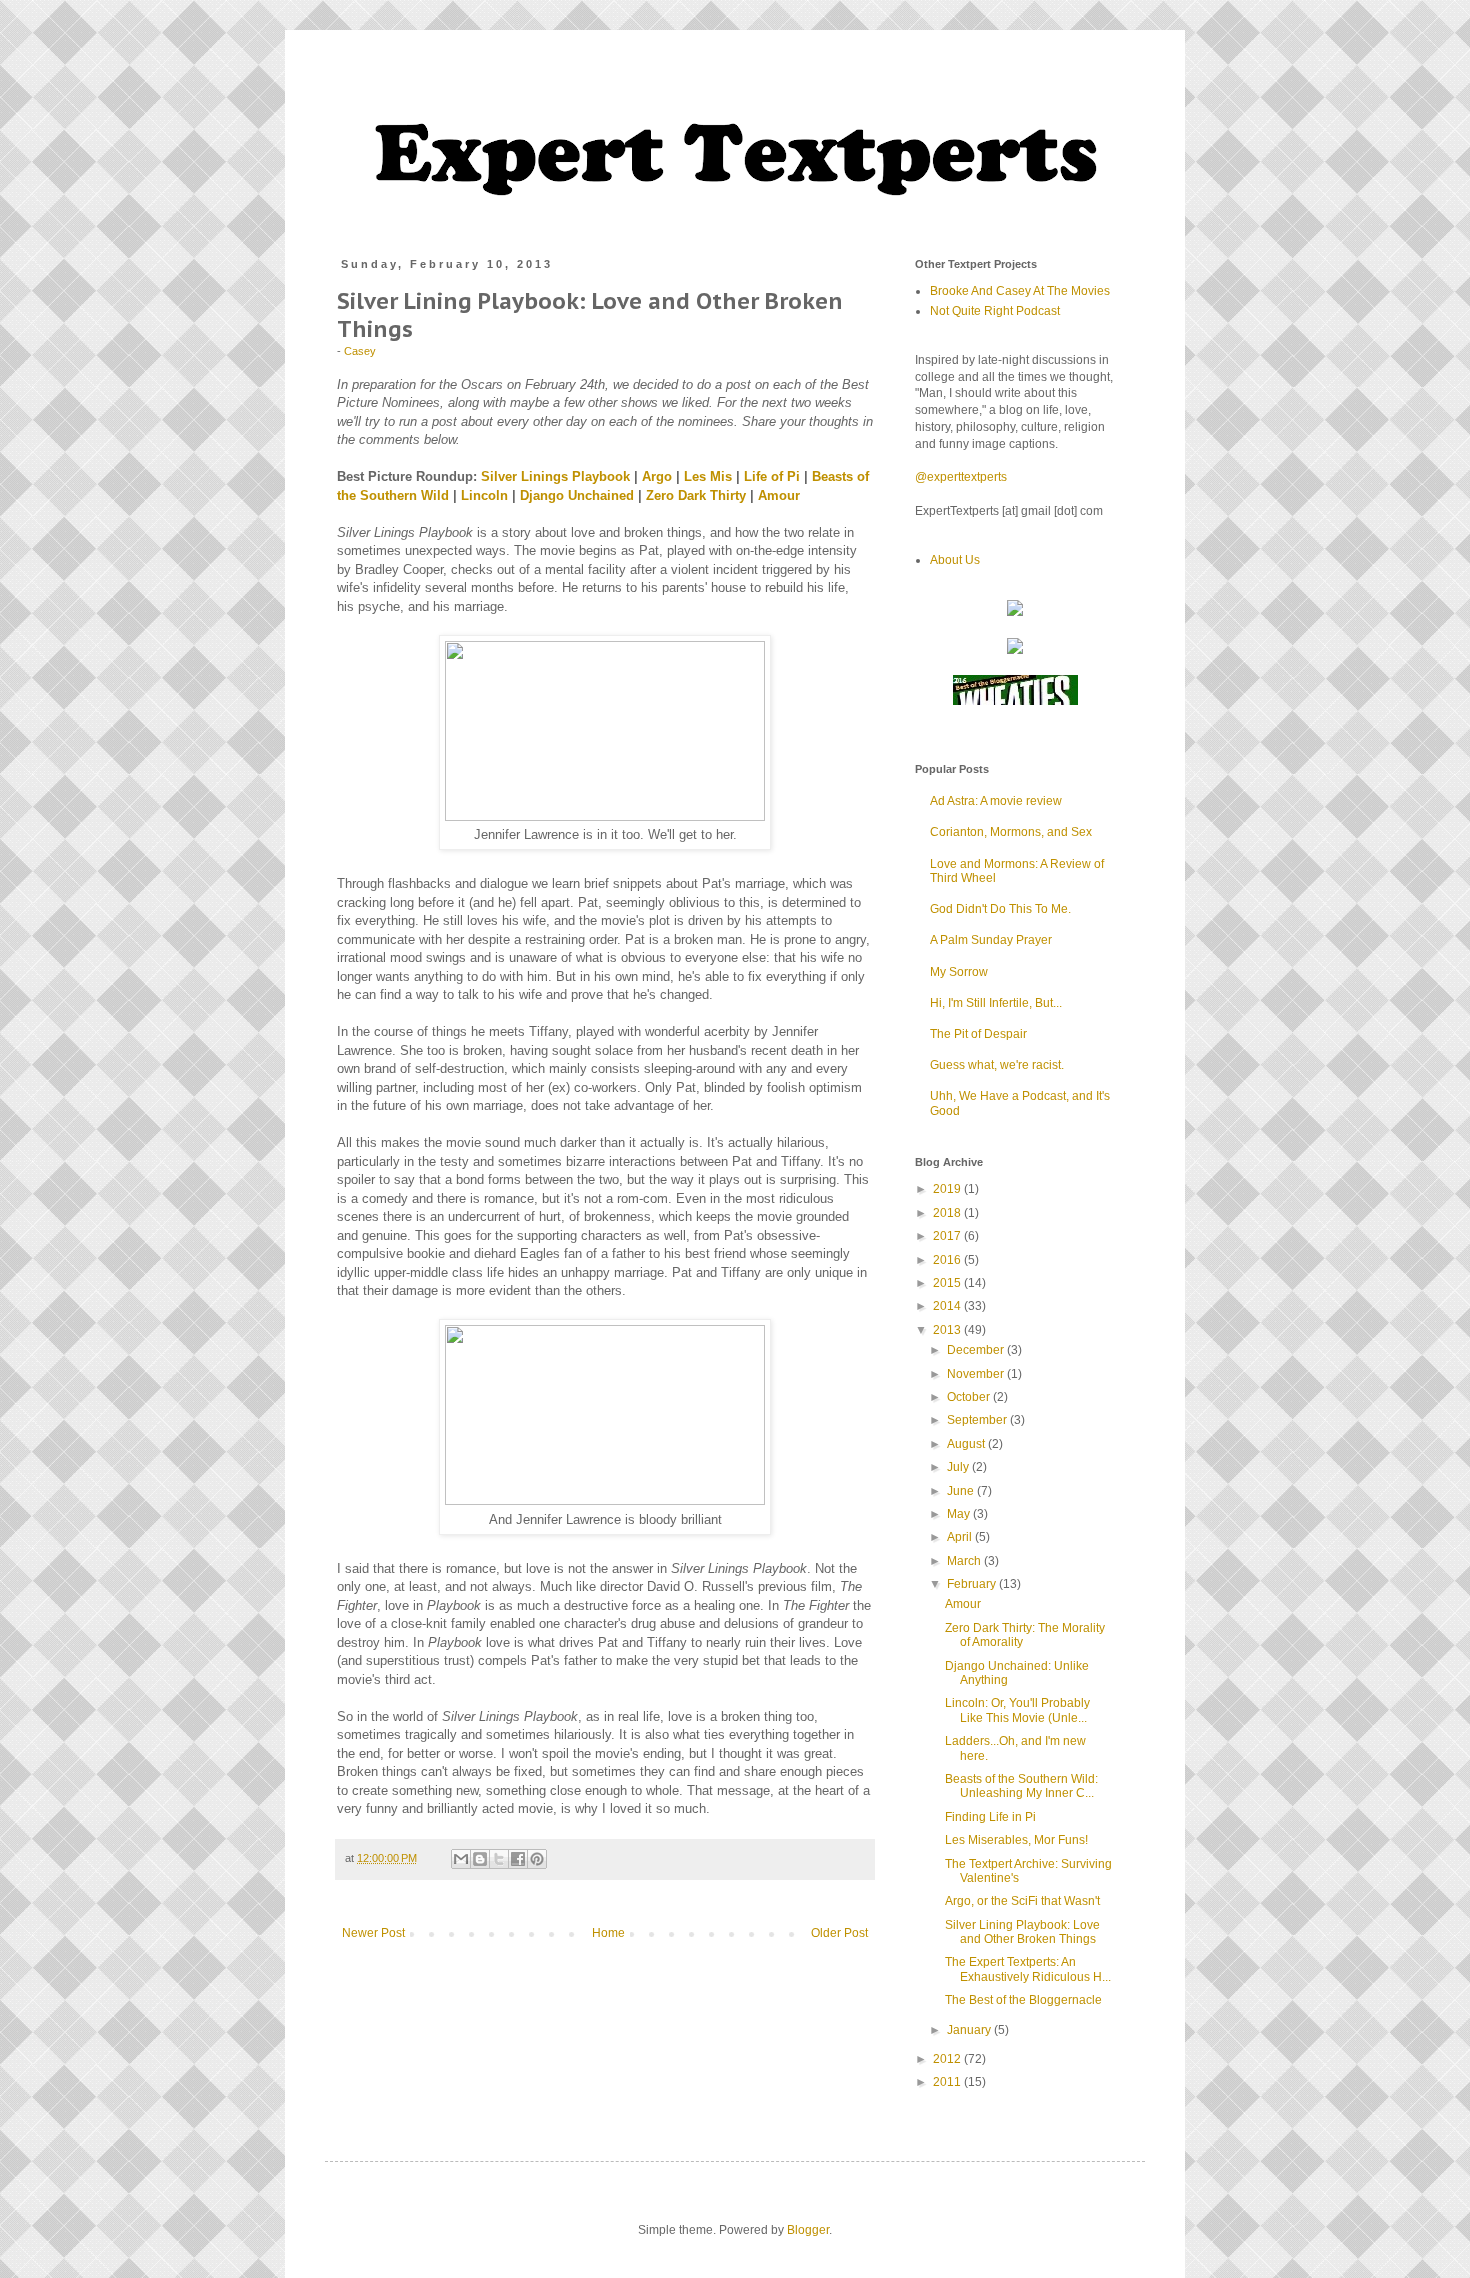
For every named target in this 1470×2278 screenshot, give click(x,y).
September (978, 1420)
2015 (948, 1283)
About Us (955, 560)
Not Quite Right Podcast (995, 311)
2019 (948, 1189)
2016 (948, 1260)
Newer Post (373, 1933)
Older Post (839, 1933)
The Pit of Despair (978, 1034)
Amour (779, 495)
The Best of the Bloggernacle (1023, 2000)
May (960, 1514)
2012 (948, 2059)
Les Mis (708, 476)
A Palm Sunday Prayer (991, 940)
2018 (948, 1213)
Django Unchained (577, 495)
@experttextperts (961, 477)
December (977, 1350)
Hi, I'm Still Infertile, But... (996, 1003)
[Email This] (461, 1859)
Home (608, 1933)
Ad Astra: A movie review (996, 801)
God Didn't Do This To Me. (1000, 909)
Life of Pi (772, 476)
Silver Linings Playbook (555, 476)
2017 (948, 1236)
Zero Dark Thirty (696, 495)
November (977, 1374)
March (965, 1561)
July (959, 1467)
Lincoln (484, 495)
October (970, 1397)
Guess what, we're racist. (997, 1065)
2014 (948, 1306)
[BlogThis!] (480, 1859)
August (967, 1444)
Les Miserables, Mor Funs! (1016, 1840)
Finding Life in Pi (990, 1817)
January (970, 2030)
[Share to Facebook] (518, 1859)
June (962, 1491)
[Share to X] (499, 1859)
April (961, 1537)
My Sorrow (959, 972)
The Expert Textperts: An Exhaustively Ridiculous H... (1028, 1969)
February (973, 1584)
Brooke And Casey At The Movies (1020, 291)
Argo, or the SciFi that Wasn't (1022, 1901)
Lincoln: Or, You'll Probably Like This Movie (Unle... (1017, 1710)
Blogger (808, 2230)
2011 (948, 2082)
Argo (657, 476)
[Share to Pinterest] (537, 1859)
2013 (948, 1330)
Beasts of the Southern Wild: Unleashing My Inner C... (1021, 1786)
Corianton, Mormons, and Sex (1011, 832)
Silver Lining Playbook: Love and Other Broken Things (1022, 1932)
